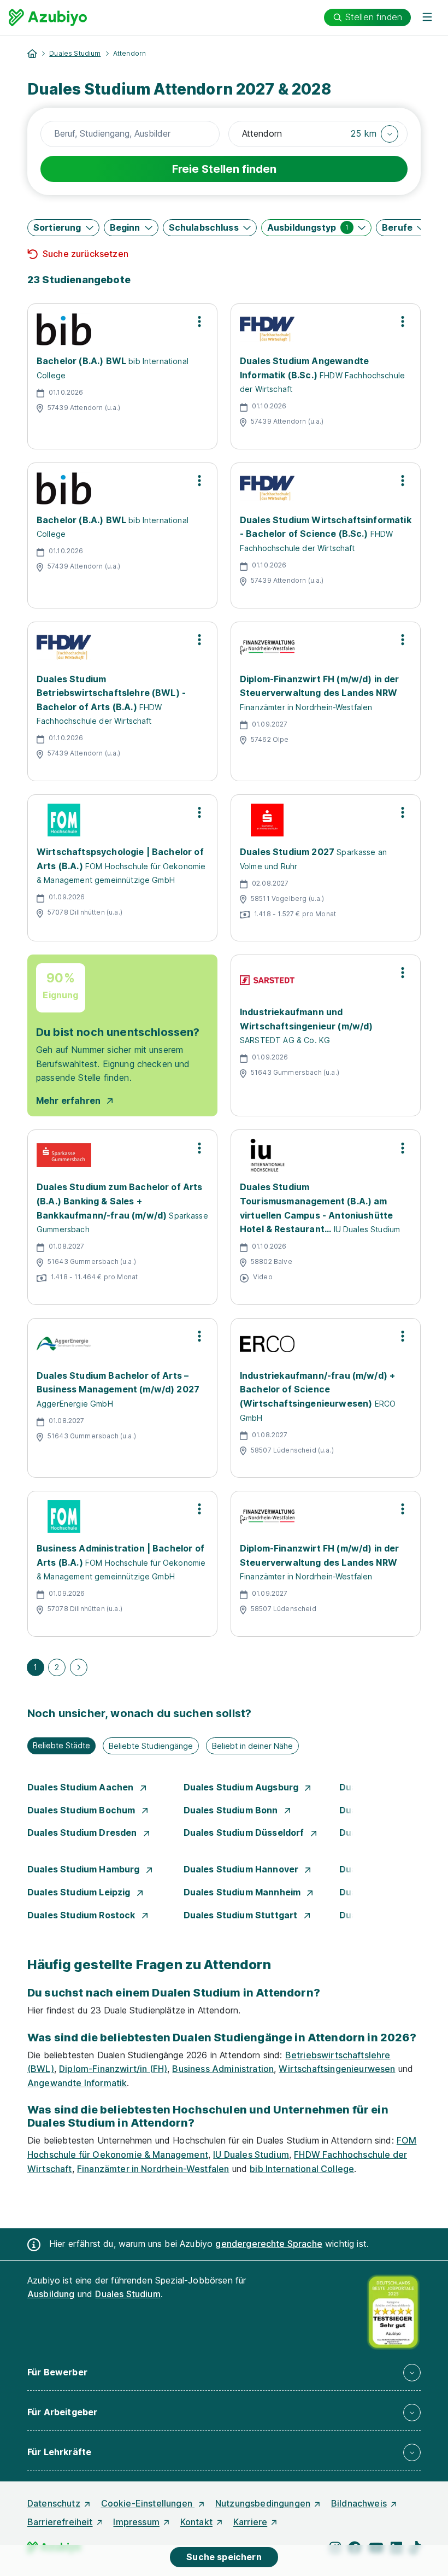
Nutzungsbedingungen (263, 2503)
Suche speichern (224, 2557)
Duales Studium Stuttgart (242, 1915)
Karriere (250, 2522)
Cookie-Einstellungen (148, 2503)
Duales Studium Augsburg (242, 1787)
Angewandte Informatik (77, 2083)
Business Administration (223, 2069)
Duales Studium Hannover (242, 1869)
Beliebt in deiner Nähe (252, 1746)
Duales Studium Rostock (82, 1915)
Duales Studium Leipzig (80, 1892)
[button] (375, 134)
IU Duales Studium (251, 2155)
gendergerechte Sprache (269, 2244)
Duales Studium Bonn (232, 1810)
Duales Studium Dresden (83, 1833)
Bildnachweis (359, 2503)
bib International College (302, 2169)
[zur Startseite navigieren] (32, 54)
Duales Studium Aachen (82, 1787)
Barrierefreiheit (60, 2522)
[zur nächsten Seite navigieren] (79, 1667)
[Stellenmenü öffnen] (199, 321)
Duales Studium (75, 53)
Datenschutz (54, 2503)
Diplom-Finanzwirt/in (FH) (113, 2069)
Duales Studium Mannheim (243, 1892)
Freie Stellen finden (224, 169)
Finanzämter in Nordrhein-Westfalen (153, 2169)
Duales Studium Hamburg (85, 1869)
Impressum (136, 2522)
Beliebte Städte (61, 1745)
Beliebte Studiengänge (151, 1746)
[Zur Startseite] (48, 17)
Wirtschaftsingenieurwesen (337, 2069)
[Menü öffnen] (427, 17)
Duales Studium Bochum (82, 1810)
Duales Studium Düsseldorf (245, 1833)
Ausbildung (51, 2294)
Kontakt (196, 2522)
